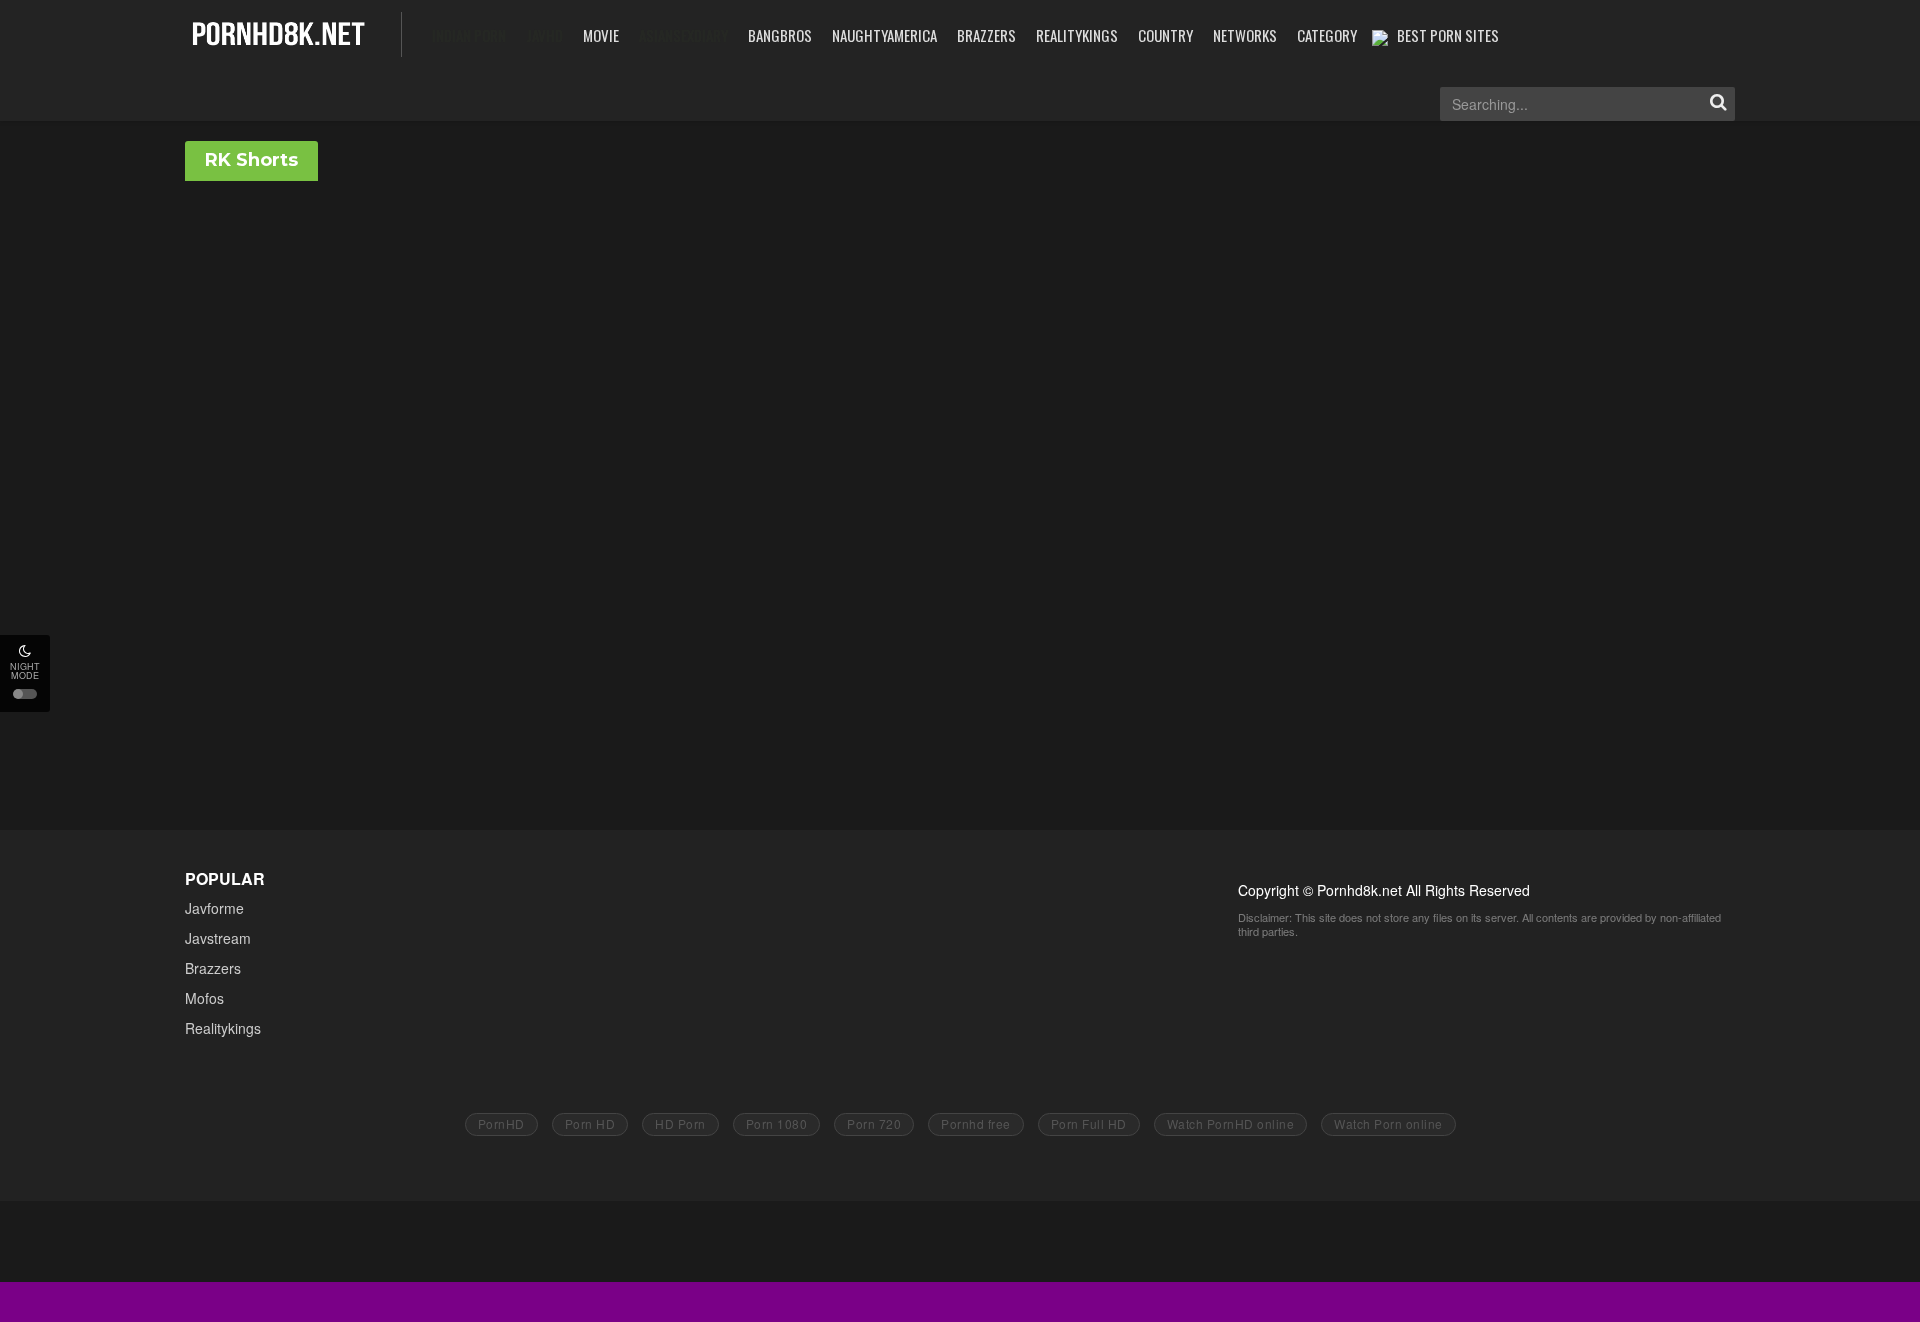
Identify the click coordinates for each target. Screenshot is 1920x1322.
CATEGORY (1327, 35)
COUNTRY (1165, 35)
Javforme (214, 908)
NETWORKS (1245, 35)
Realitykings (223, 1028)
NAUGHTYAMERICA (884, 35)
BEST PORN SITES (1448, 35)
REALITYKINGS (1077, 35)
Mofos (204, 998)
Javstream (218, 938)
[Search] (1718, 104)
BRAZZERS (986, 35)
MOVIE (601, 35)
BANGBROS (780, 35)
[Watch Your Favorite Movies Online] (278, 32)
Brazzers (213, 968)
